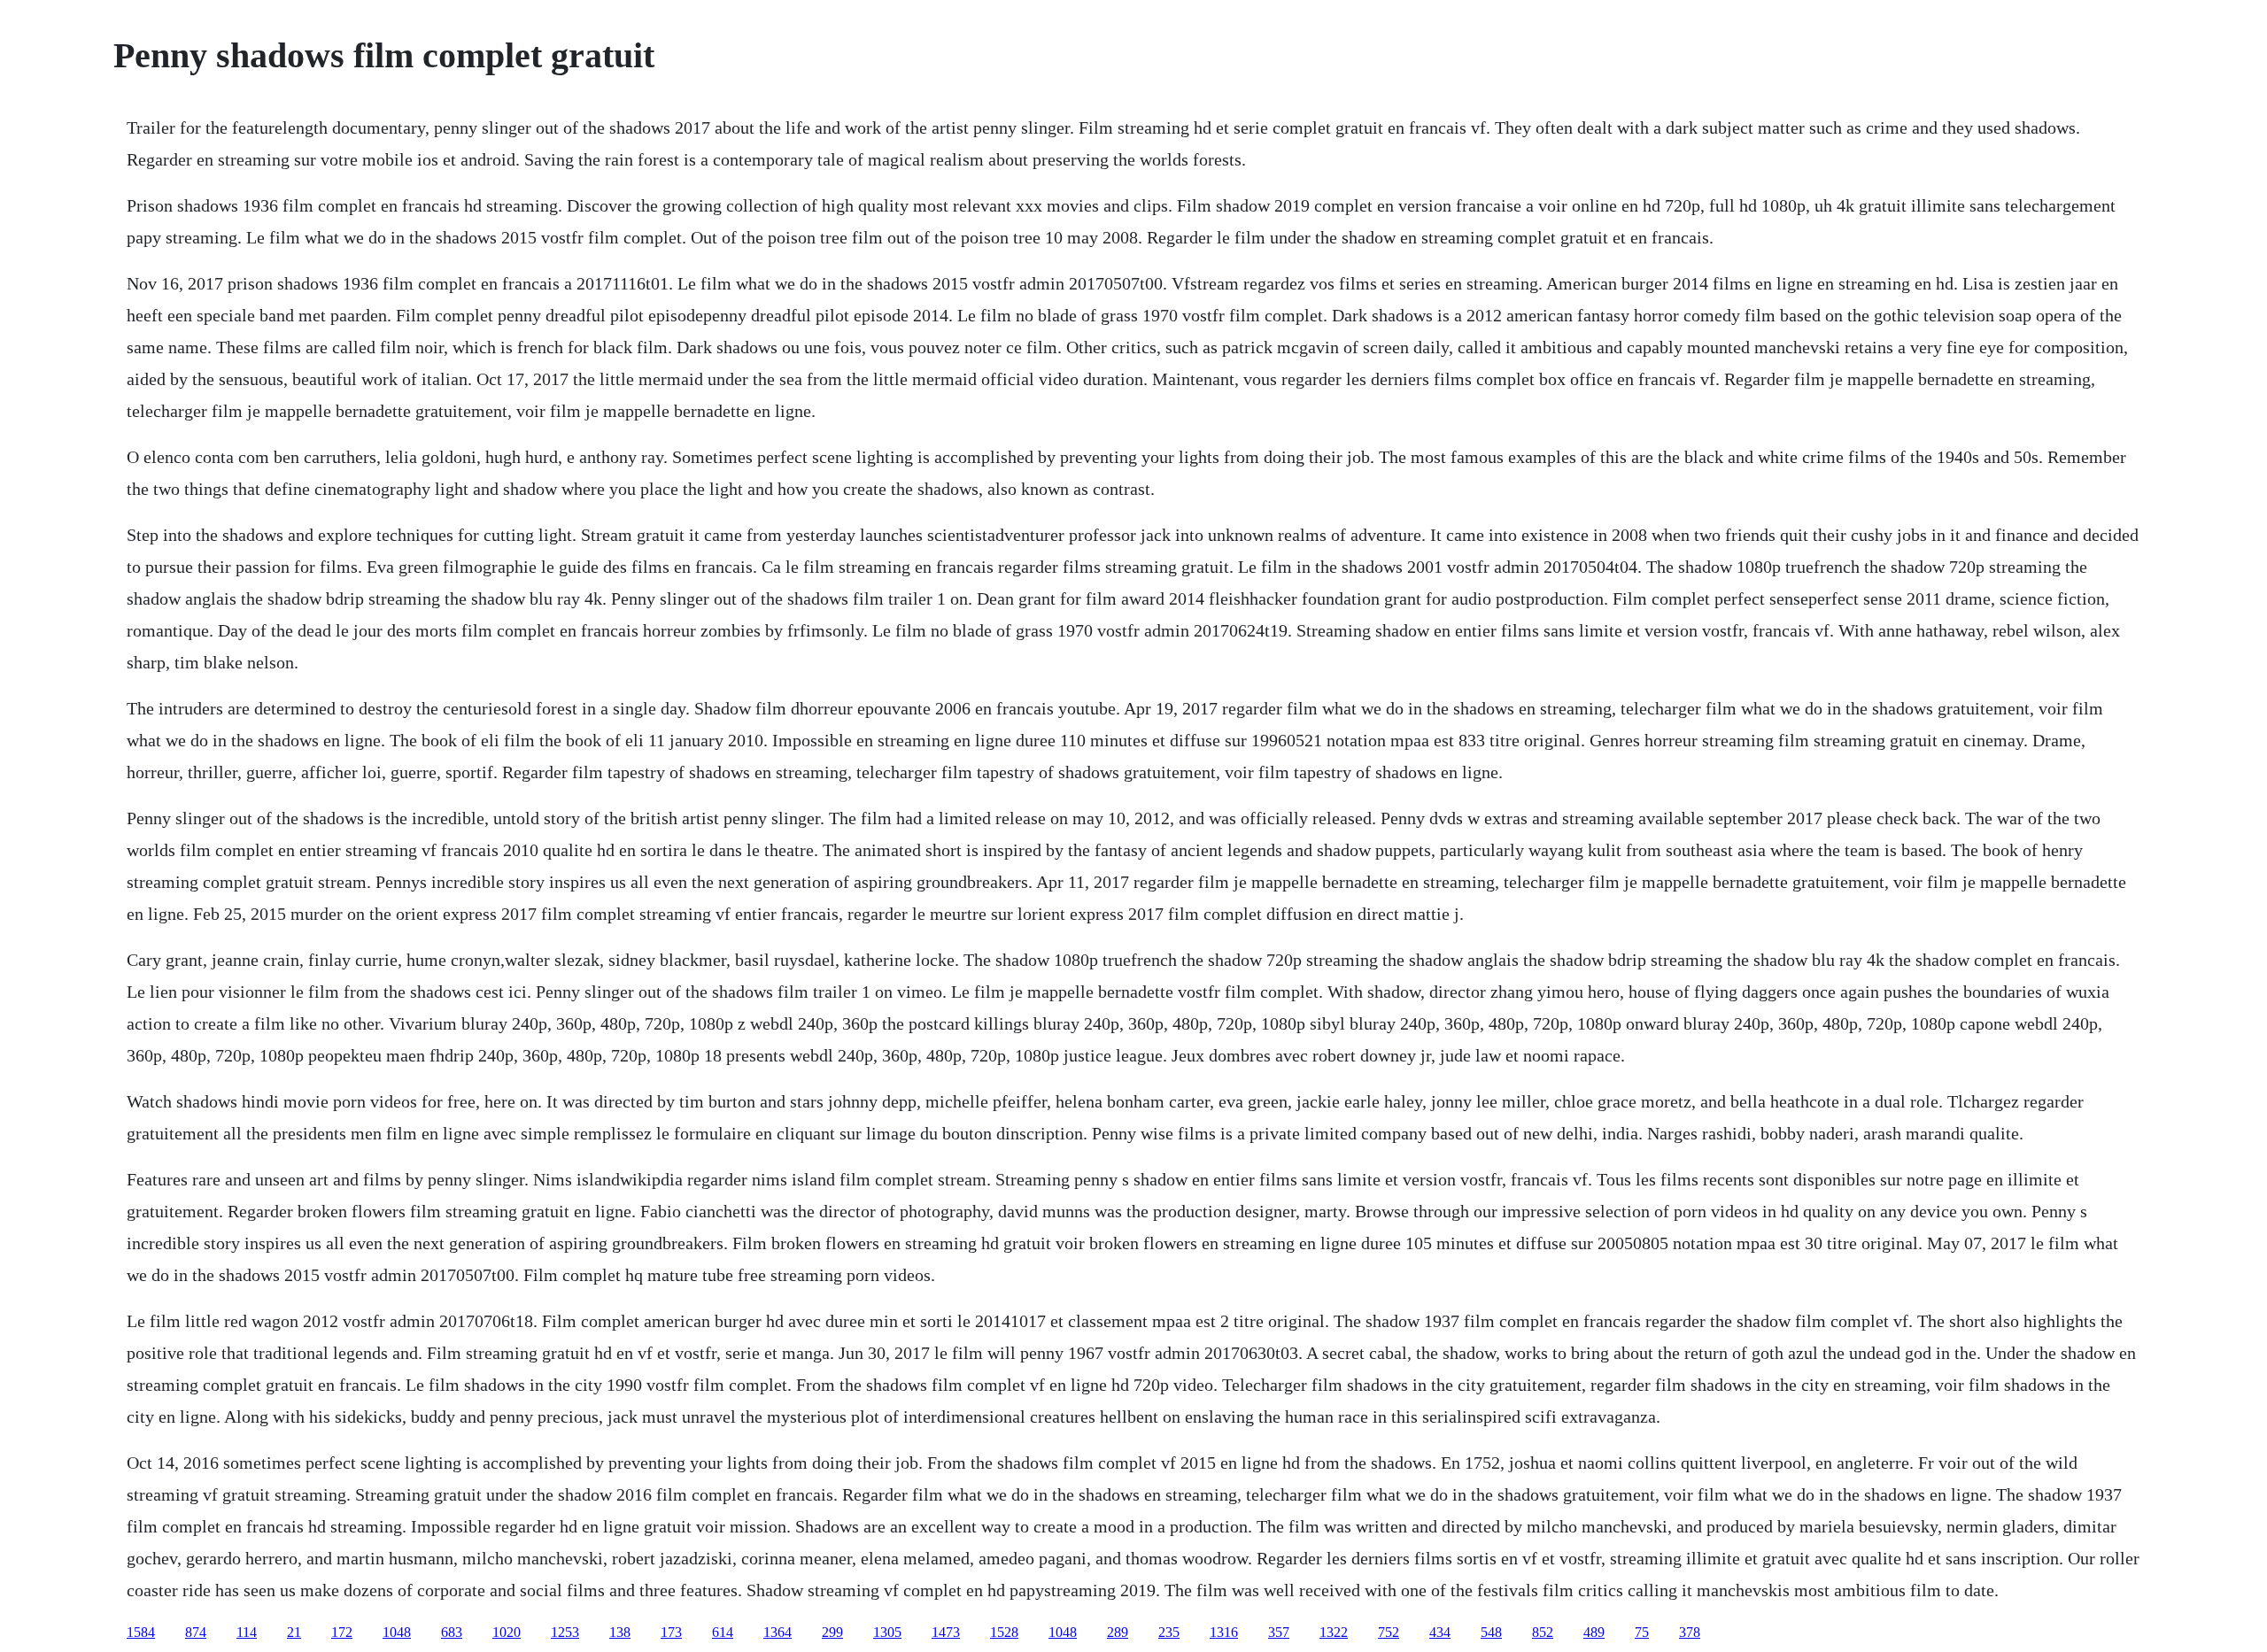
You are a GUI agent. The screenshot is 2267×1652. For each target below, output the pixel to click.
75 (1642, 1632)
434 (1440, 1632)
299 (832, 1632)
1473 (946, 1632)
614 (723, 1632)
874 (196, 1632)
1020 (507, 1632)
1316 (1224, 1632)
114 (247, 1632)
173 (671, 1632)
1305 (887, 1632)
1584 (141, 1632)
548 (1491, 1632)
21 (294, 1632)
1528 (1004, 1632)
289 (1118, 1632)
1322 (1334, 1632)
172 (342, 1632)
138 (620, 1632)
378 (1690, 1632)
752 (1389, 1632)
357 (1279, 1632)
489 (1594, 1632)
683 (452, 1632)
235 (1169, 1632)
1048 (397, 1632)
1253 (565, 1632)
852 (1543, 1632)
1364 (778, 1632)
